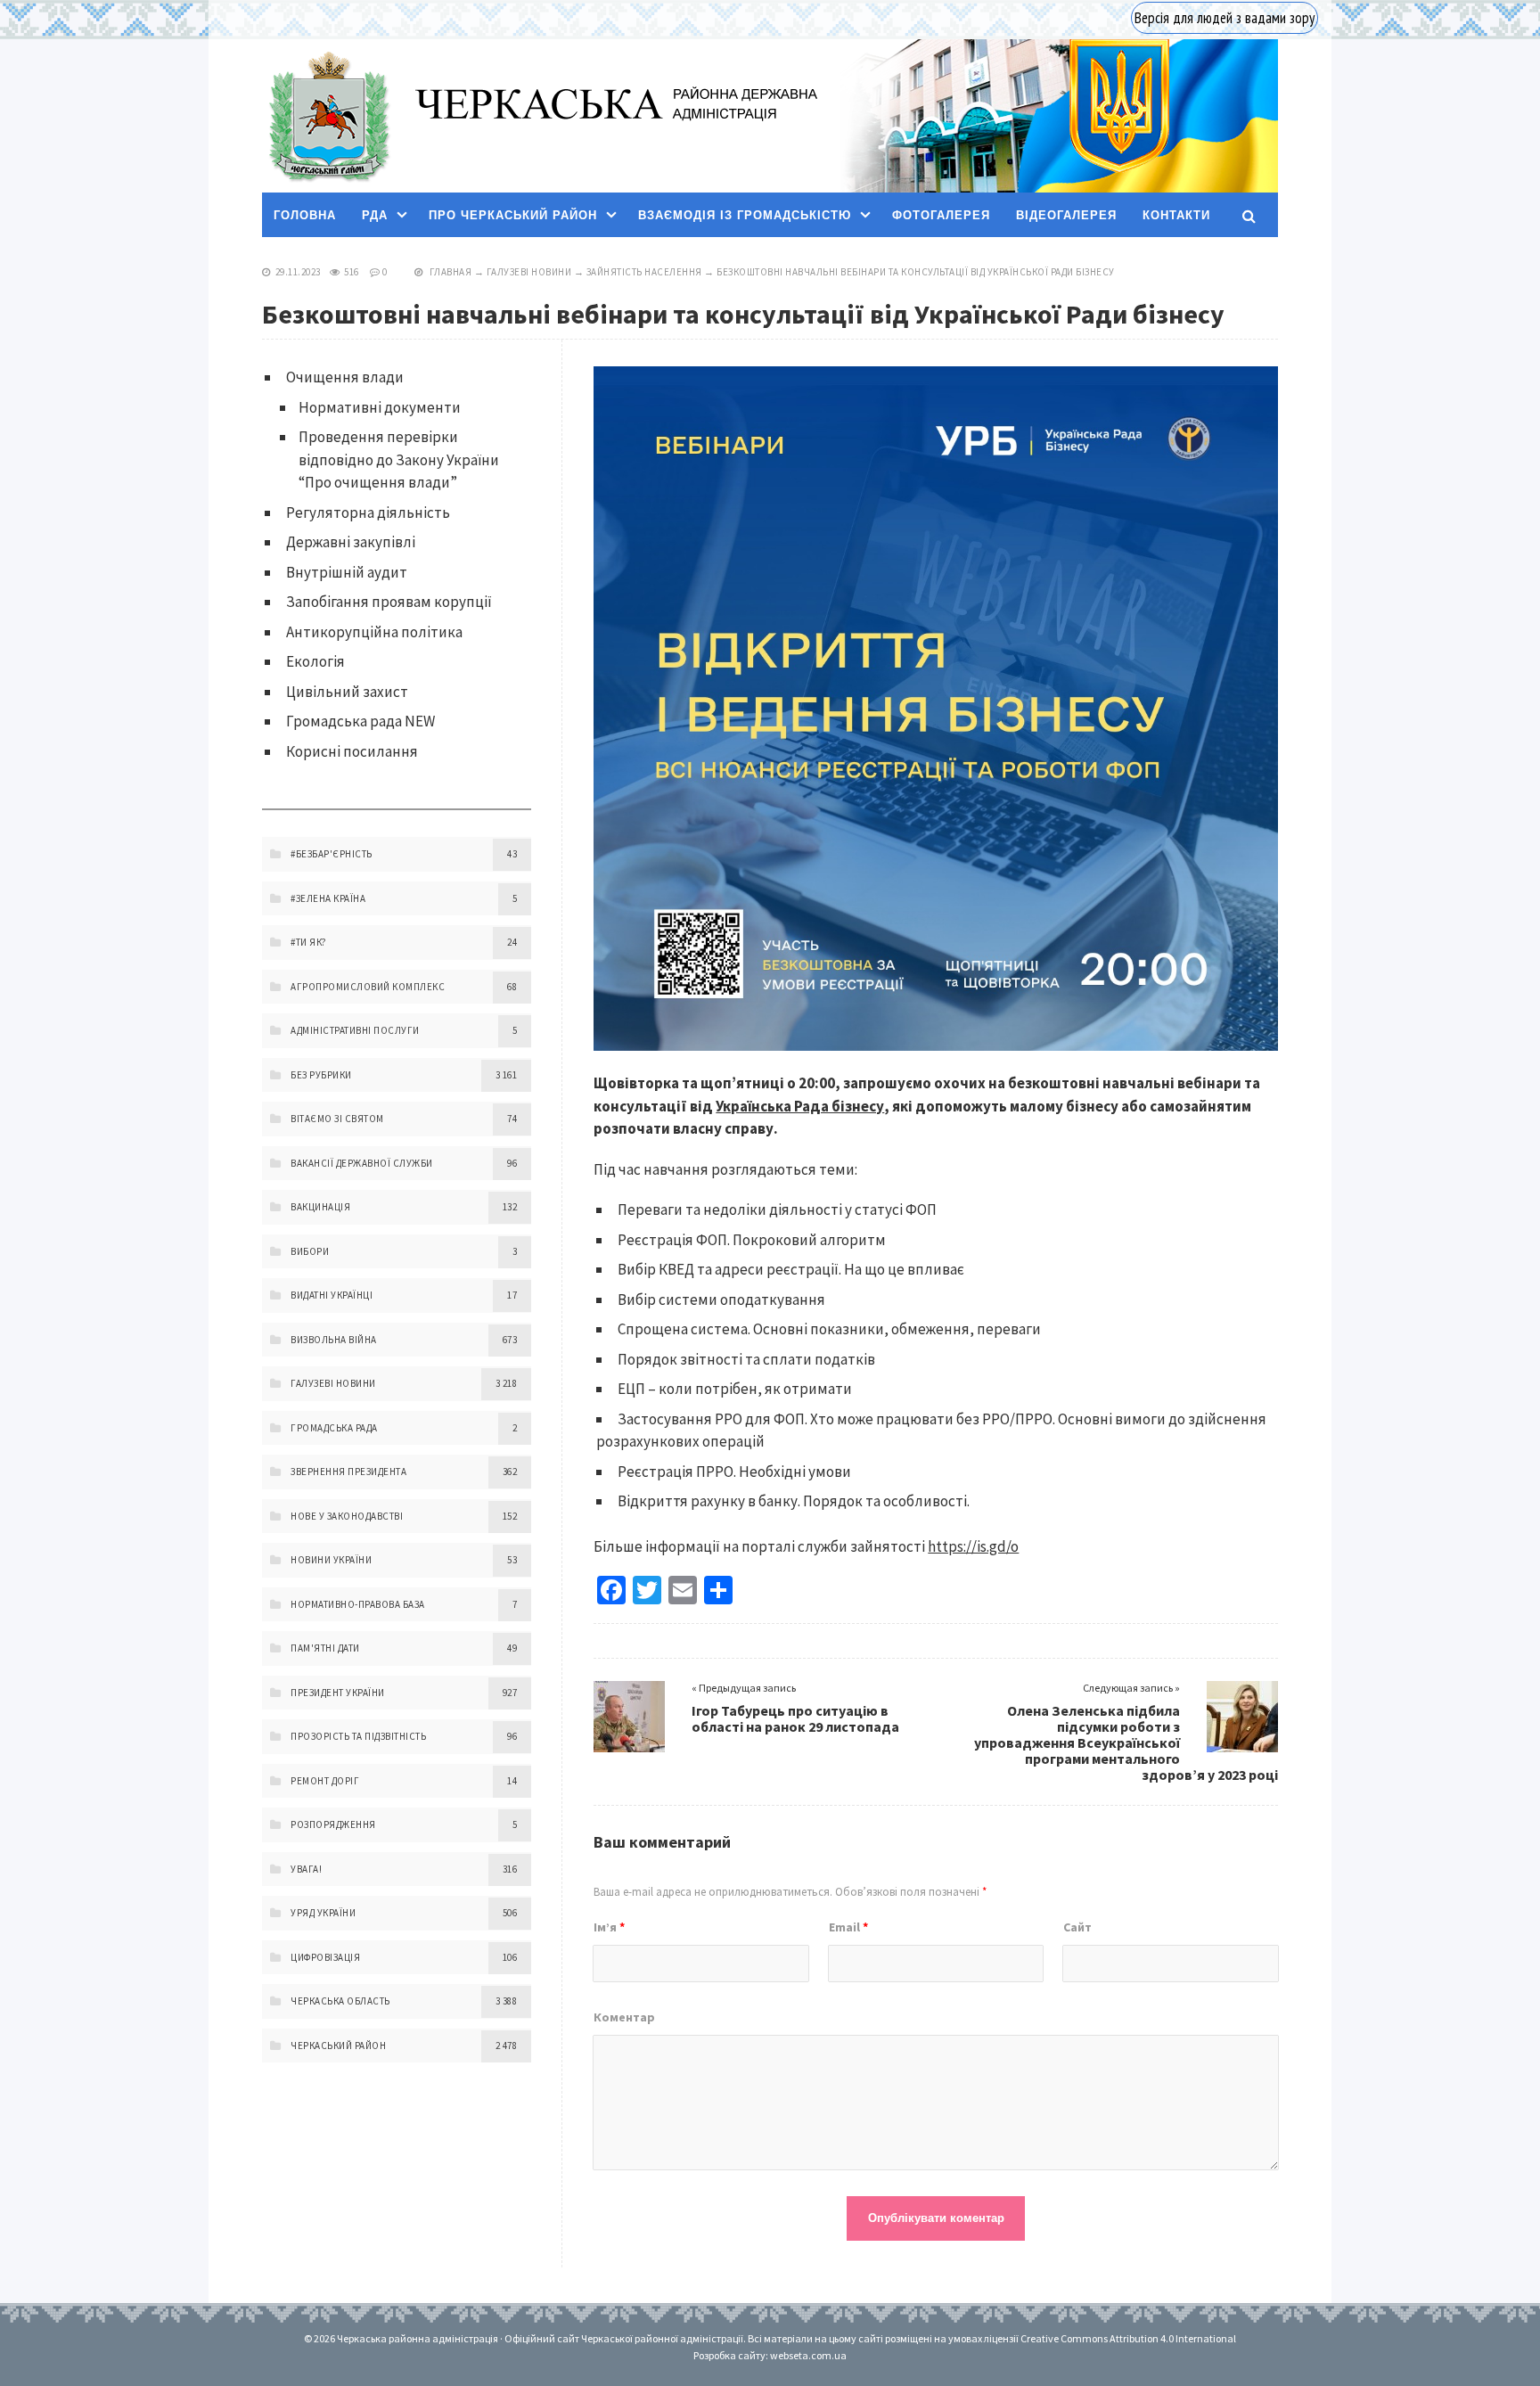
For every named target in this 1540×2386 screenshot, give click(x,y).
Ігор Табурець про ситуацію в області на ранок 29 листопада (795, 1718)
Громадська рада (334, 1428)
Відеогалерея (1066, 215)
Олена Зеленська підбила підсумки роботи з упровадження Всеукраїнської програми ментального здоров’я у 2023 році (1126, 1742)
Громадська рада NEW (360, 721)
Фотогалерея (941, 215)
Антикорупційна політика (374, 632)
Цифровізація (325, 1957)
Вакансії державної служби (362, 1163)
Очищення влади (345, 377)
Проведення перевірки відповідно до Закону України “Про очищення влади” (399, 459)
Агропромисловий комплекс (368, 987)
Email (848, 1927)
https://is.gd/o (973, 1546)
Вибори (310, 1251)
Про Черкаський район (513, 215)
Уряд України (323, 1913)
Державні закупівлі (351, 542)
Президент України (338, 1693)
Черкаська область (340, 2001)
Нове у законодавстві (347, 1516)
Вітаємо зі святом (337, 1119)
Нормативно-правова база (358, 1604)
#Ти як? (309, 942)
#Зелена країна (328, 898)
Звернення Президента (348, 1472)
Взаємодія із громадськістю (745, 215)
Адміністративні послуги (355, 1030)
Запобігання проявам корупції (389, 602)
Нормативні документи (380, 407)
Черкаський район (338, 2046)
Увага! (306, 1869)
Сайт (1077, 1927)
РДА (375, 215)
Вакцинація (320, 1207)
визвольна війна (334, 1340)
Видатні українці (332, 1295)
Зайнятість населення (644, 272)
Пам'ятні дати (325, 1648)
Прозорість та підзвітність (358, 1736)
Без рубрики (321, 1075)
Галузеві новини (529, 272)
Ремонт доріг (325, 1781)
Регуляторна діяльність (368, 512)
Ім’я (609, 1927)
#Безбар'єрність (332, 854)
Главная (451, 272)
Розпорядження (333, 1824)
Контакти (1176, 215)
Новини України (331, 1560)
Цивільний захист (347, 692)
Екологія (315, 661)
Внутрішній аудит (347, 572)
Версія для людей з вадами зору (1225, 18)
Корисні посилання (352, 751)
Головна (305, 215)
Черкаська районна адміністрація (328, 116)
